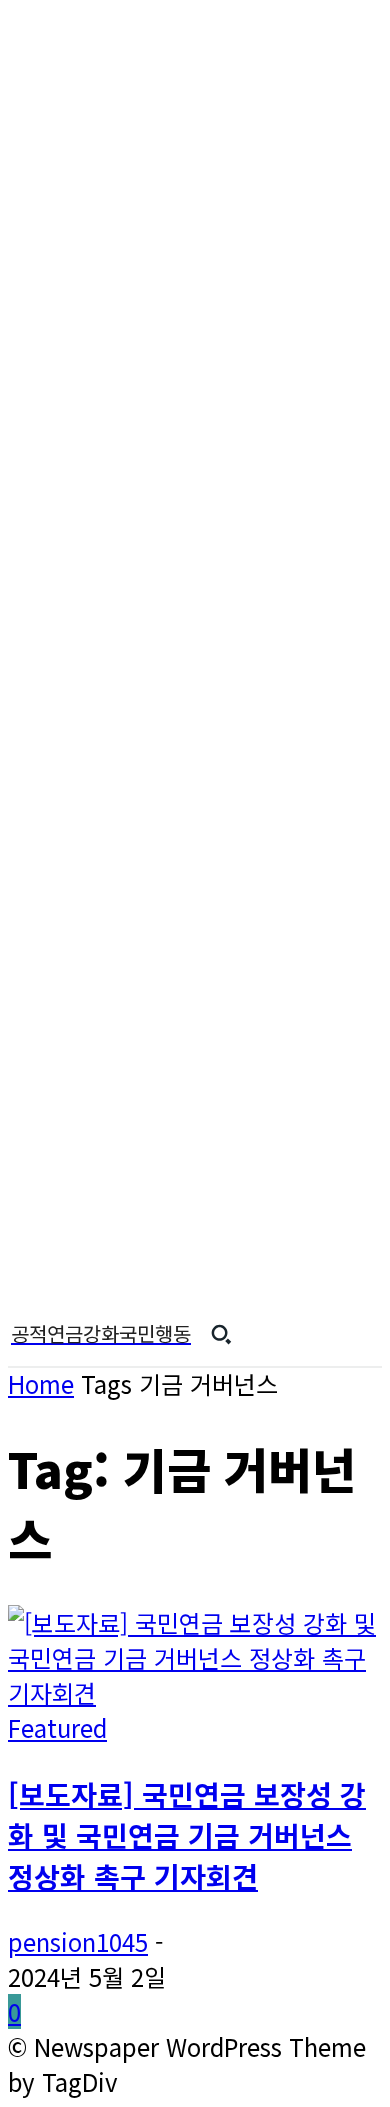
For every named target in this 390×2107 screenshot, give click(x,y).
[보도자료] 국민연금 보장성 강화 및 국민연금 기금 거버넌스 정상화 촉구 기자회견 (187, 1834)
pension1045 (78, 1941)
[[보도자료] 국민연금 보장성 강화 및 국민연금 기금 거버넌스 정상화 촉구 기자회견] (195, 1692)
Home (41, 1383)
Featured (57, 1727)
